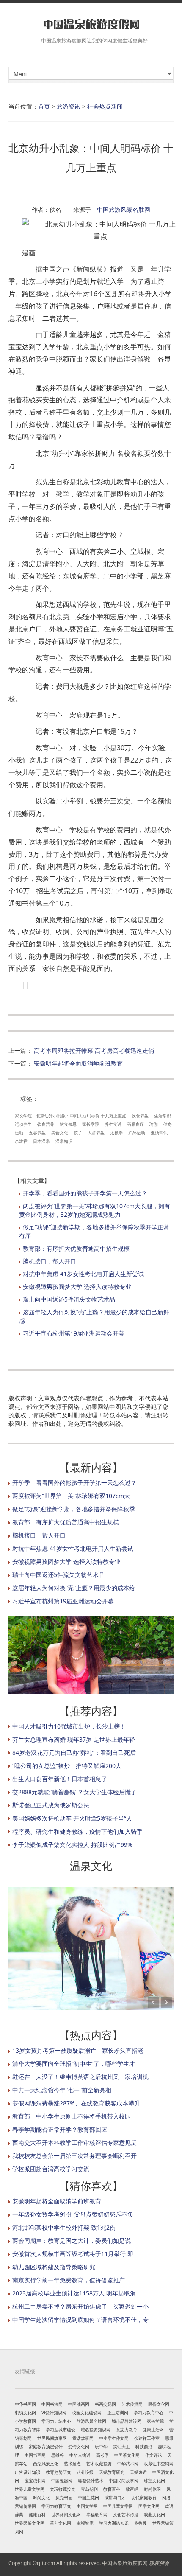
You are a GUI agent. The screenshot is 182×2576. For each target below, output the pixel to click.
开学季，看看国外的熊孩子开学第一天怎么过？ (85, 1193)
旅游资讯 (69, 106)
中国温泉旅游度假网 (125, 2563)
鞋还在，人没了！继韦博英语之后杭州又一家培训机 (80, 2077)
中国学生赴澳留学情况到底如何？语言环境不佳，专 (80, 2319)
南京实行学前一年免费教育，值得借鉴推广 (69, 2280)
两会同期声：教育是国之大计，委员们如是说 (72, 2241)
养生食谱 (113, 1124)
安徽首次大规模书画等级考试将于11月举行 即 (73, 2254)
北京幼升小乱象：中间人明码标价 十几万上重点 (81, 1116)
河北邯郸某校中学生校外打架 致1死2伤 (64, 2227)
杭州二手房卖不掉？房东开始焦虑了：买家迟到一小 (80, 2306)
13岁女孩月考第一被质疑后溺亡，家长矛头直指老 (78, 2050)
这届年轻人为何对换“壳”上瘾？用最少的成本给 (74, 1588)
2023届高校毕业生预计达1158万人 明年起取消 (74, 2293)
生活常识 (163, 1116)
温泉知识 (64, 1141)
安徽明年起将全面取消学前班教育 (78, 1063)
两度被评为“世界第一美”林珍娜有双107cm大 (71, 1496)
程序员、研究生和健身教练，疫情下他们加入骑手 (77, 1831)
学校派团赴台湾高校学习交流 (51, 2169)
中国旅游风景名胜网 (124, 209)
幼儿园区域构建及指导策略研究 (54, 2267)
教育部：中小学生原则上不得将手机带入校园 (72, 2116)
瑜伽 (154, 1124)
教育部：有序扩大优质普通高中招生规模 (76, 1248)
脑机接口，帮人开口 (50, 1261)
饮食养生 (140, 1116)
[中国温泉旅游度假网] (91, 24)
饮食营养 (46, 1124)
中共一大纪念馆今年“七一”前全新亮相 (62, 2090)
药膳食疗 (135, 1124)
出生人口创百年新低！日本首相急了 (60, 1779)
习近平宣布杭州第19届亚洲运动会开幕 (74, 1333)
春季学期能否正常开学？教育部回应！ (63, 2129)
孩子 (78, 1133)
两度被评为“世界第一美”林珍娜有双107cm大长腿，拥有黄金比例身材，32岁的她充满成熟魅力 (95, 1210)
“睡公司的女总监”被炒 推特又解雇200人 (67, 1766)
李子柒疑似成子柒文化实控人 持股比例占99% (72, 1845)
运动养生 (23, 1124)
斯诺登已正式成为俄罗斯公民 (51, 1805)
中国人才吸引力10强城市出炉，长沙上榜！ (69, 1726)
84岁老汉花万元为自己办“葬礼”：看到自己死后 (74, 1752)
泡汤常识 (159, 1133)
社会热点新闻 (105, 106)
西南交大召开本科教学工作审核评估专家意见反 (74, 2142)
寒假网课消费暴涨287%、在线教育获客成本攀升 (76, 2103)
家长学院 (23, 1116)
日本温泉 (41, 1141)
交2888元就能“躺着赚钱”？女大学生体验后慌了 (74, 1792)
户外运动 (137, 1133)
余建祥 (21, 1141)
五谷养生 (37, 1133)
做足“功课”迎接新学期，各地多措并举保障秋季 (74, 1509)
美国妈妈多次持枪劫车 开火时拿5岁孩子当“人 (72, 1818)
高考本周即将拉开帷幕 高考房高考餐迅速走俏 (94, 1051)
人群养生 (96, 1133)
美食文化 (60, 1133)
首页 (44, 106)
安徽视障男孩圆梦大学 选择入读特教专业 (77, 1287)
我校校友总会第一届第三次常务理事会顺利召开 (74, 2156)
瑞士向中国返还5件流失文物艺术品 (69, 1299)
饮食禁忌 (68, 1124)
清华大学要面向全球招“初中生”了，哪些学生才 (74, 2064)
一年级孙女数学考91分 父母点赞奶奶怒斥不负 (73, 2214)
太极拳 (116, 1133)
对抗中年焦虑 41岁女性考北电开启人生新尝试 (83, 1274)
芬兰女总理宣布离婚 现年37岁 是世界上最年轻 (74, 1739)
